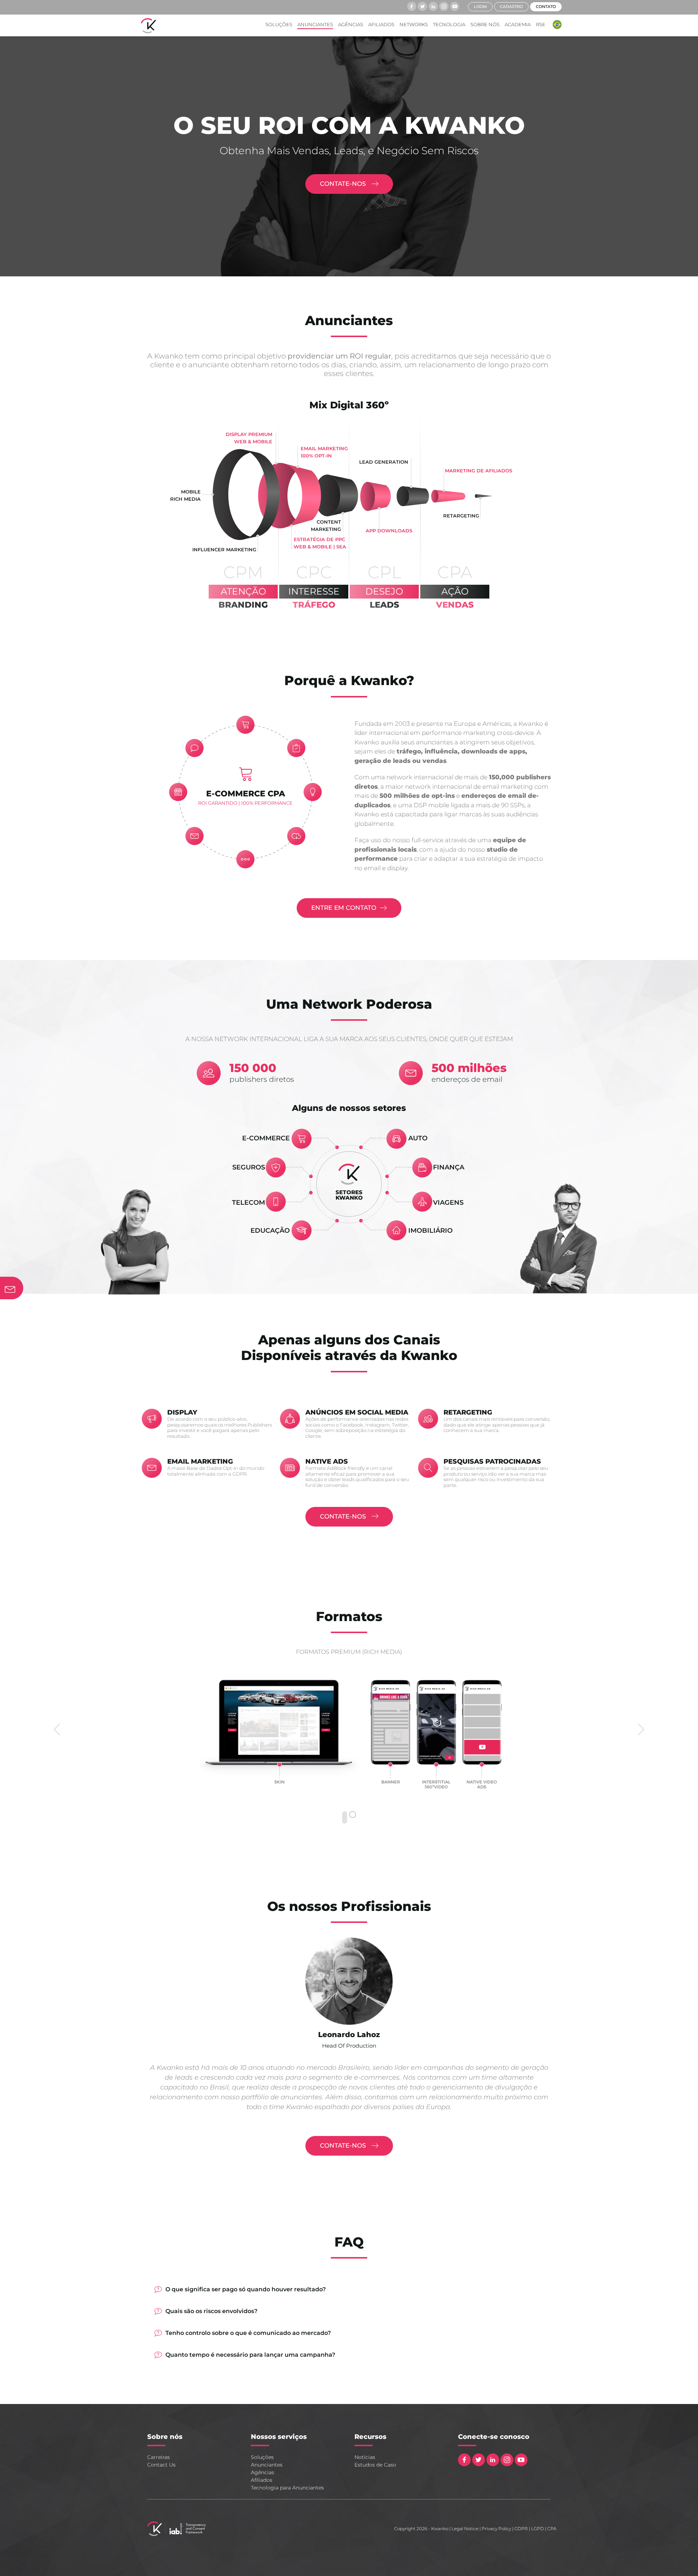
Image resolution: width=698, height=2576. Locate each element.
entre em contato (344, 908)
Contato (546, 7)
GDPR (521, 2529)
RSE (541, 24)
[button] (555, 25)
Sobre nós (485, 24)
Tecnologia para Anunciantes (287, 2488)
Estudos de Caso (375, 2465)
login (480, 7)
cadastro (511, 7)
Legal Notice (465, 2529)
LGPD (537, 2529)
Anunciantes (315, 24)
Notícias (365, 2457)
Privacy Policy (496, 2529)
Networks (414, 24)
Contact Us (161, 2465)
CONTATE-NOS (344, 184)
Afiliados (381, 24)
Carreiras (159, 2457)
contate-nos (344, 1516)
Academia (518, 24)
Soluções (279, 24)
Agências (351, 24)
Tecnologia (449, 24)
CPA (552, 2529)
